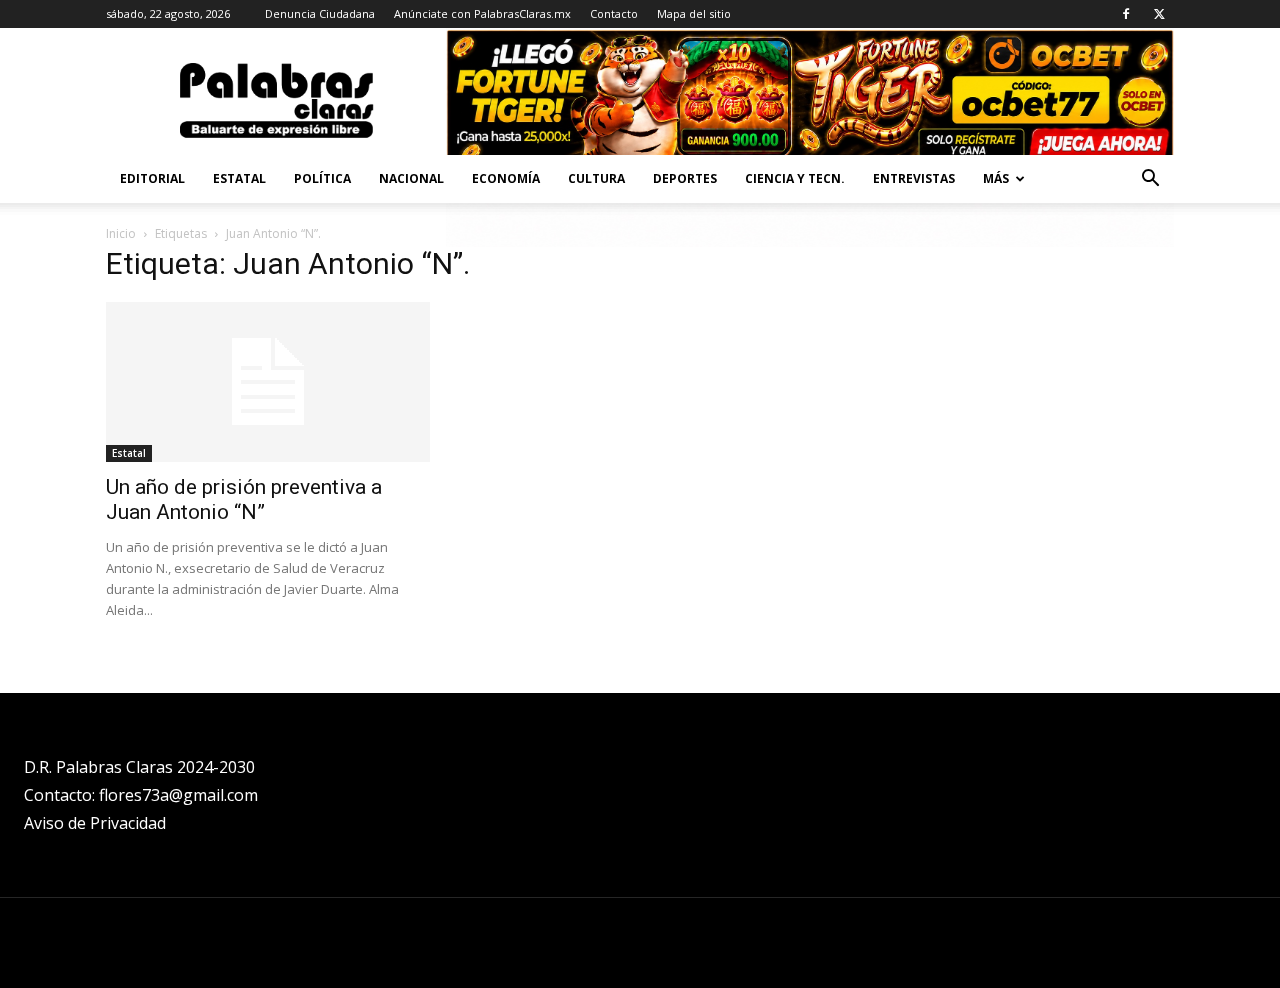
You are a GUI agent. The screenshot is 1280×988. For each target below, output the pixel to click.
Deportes (685, 178)
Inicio (121, 233)
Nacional (411, 178)
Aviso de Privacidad (95, 823)
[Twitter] (1159, 14)
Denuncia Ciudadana (320, 13)
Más (996, 178)
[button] (1150, 180)
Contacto (614, 13)
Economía (506, 178)
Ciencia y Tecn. (795, 178)
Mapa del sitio (694, 13)
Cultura (596, 178)
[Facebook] (1126, 14)
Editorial (152, 178)
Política (322, 178)
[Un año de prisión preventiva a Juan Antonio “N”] (268, 382)
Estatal (239, 178)
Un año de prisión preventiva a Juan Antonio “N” (244, 499)
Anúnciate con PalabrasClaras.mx (482, 13)
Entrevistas (914, 178)
